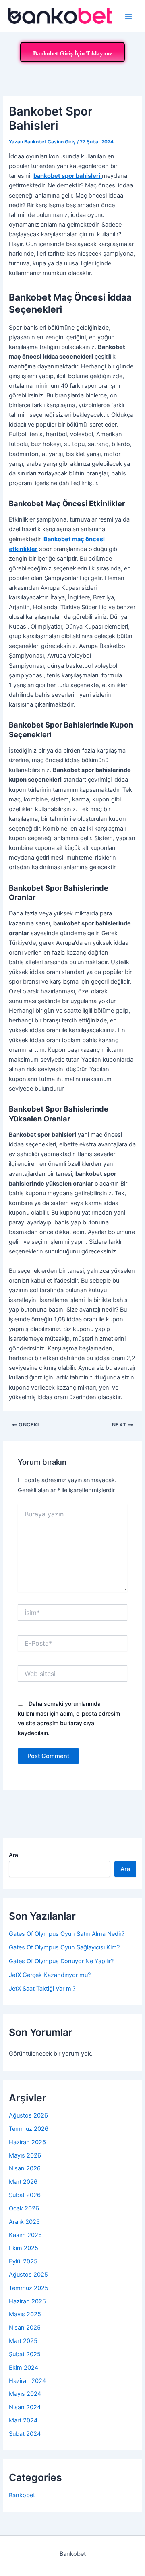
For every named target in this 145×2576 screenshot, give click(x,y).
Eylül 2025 (23, 2261)
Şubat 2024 (25, 2434)
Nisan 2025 (25, 2328)
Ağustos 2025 (28, 2275)
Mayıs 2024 (25, 2394)
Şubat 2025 (25, 2354)
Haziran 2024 (27, 2381)
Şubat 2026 (25, 2195)
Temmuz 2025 (29, 2288)
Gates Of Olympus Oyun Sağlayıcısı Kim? (64, 1947)
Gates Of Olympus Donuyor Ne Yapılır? (61, 1961)
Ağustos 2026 (28, 2115)
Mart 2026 (23, 2182)
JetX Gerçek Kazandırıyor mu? (50, 1975)
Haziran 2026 (27, 2142)
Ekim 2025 (24, 2248)
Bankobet (22, 2495)
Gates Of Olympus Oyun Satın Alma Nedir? (67, 1934)
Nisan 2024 (25, 2407)
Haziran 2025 (27, 2301)
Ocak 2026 (24, 2208)
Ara (13, 1855)
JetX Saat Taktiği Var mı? (42, 1989)
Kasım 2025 (25, 2235)
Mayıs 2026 (25, 2155)
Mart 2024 (23, 2420)
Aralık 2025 (24, 2222)
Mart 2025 (23, 2341)
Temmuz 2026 (29, 2129)
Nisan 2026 (25, 2168)
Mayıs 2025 (25, 2314)
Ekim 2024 (24, 2368)
